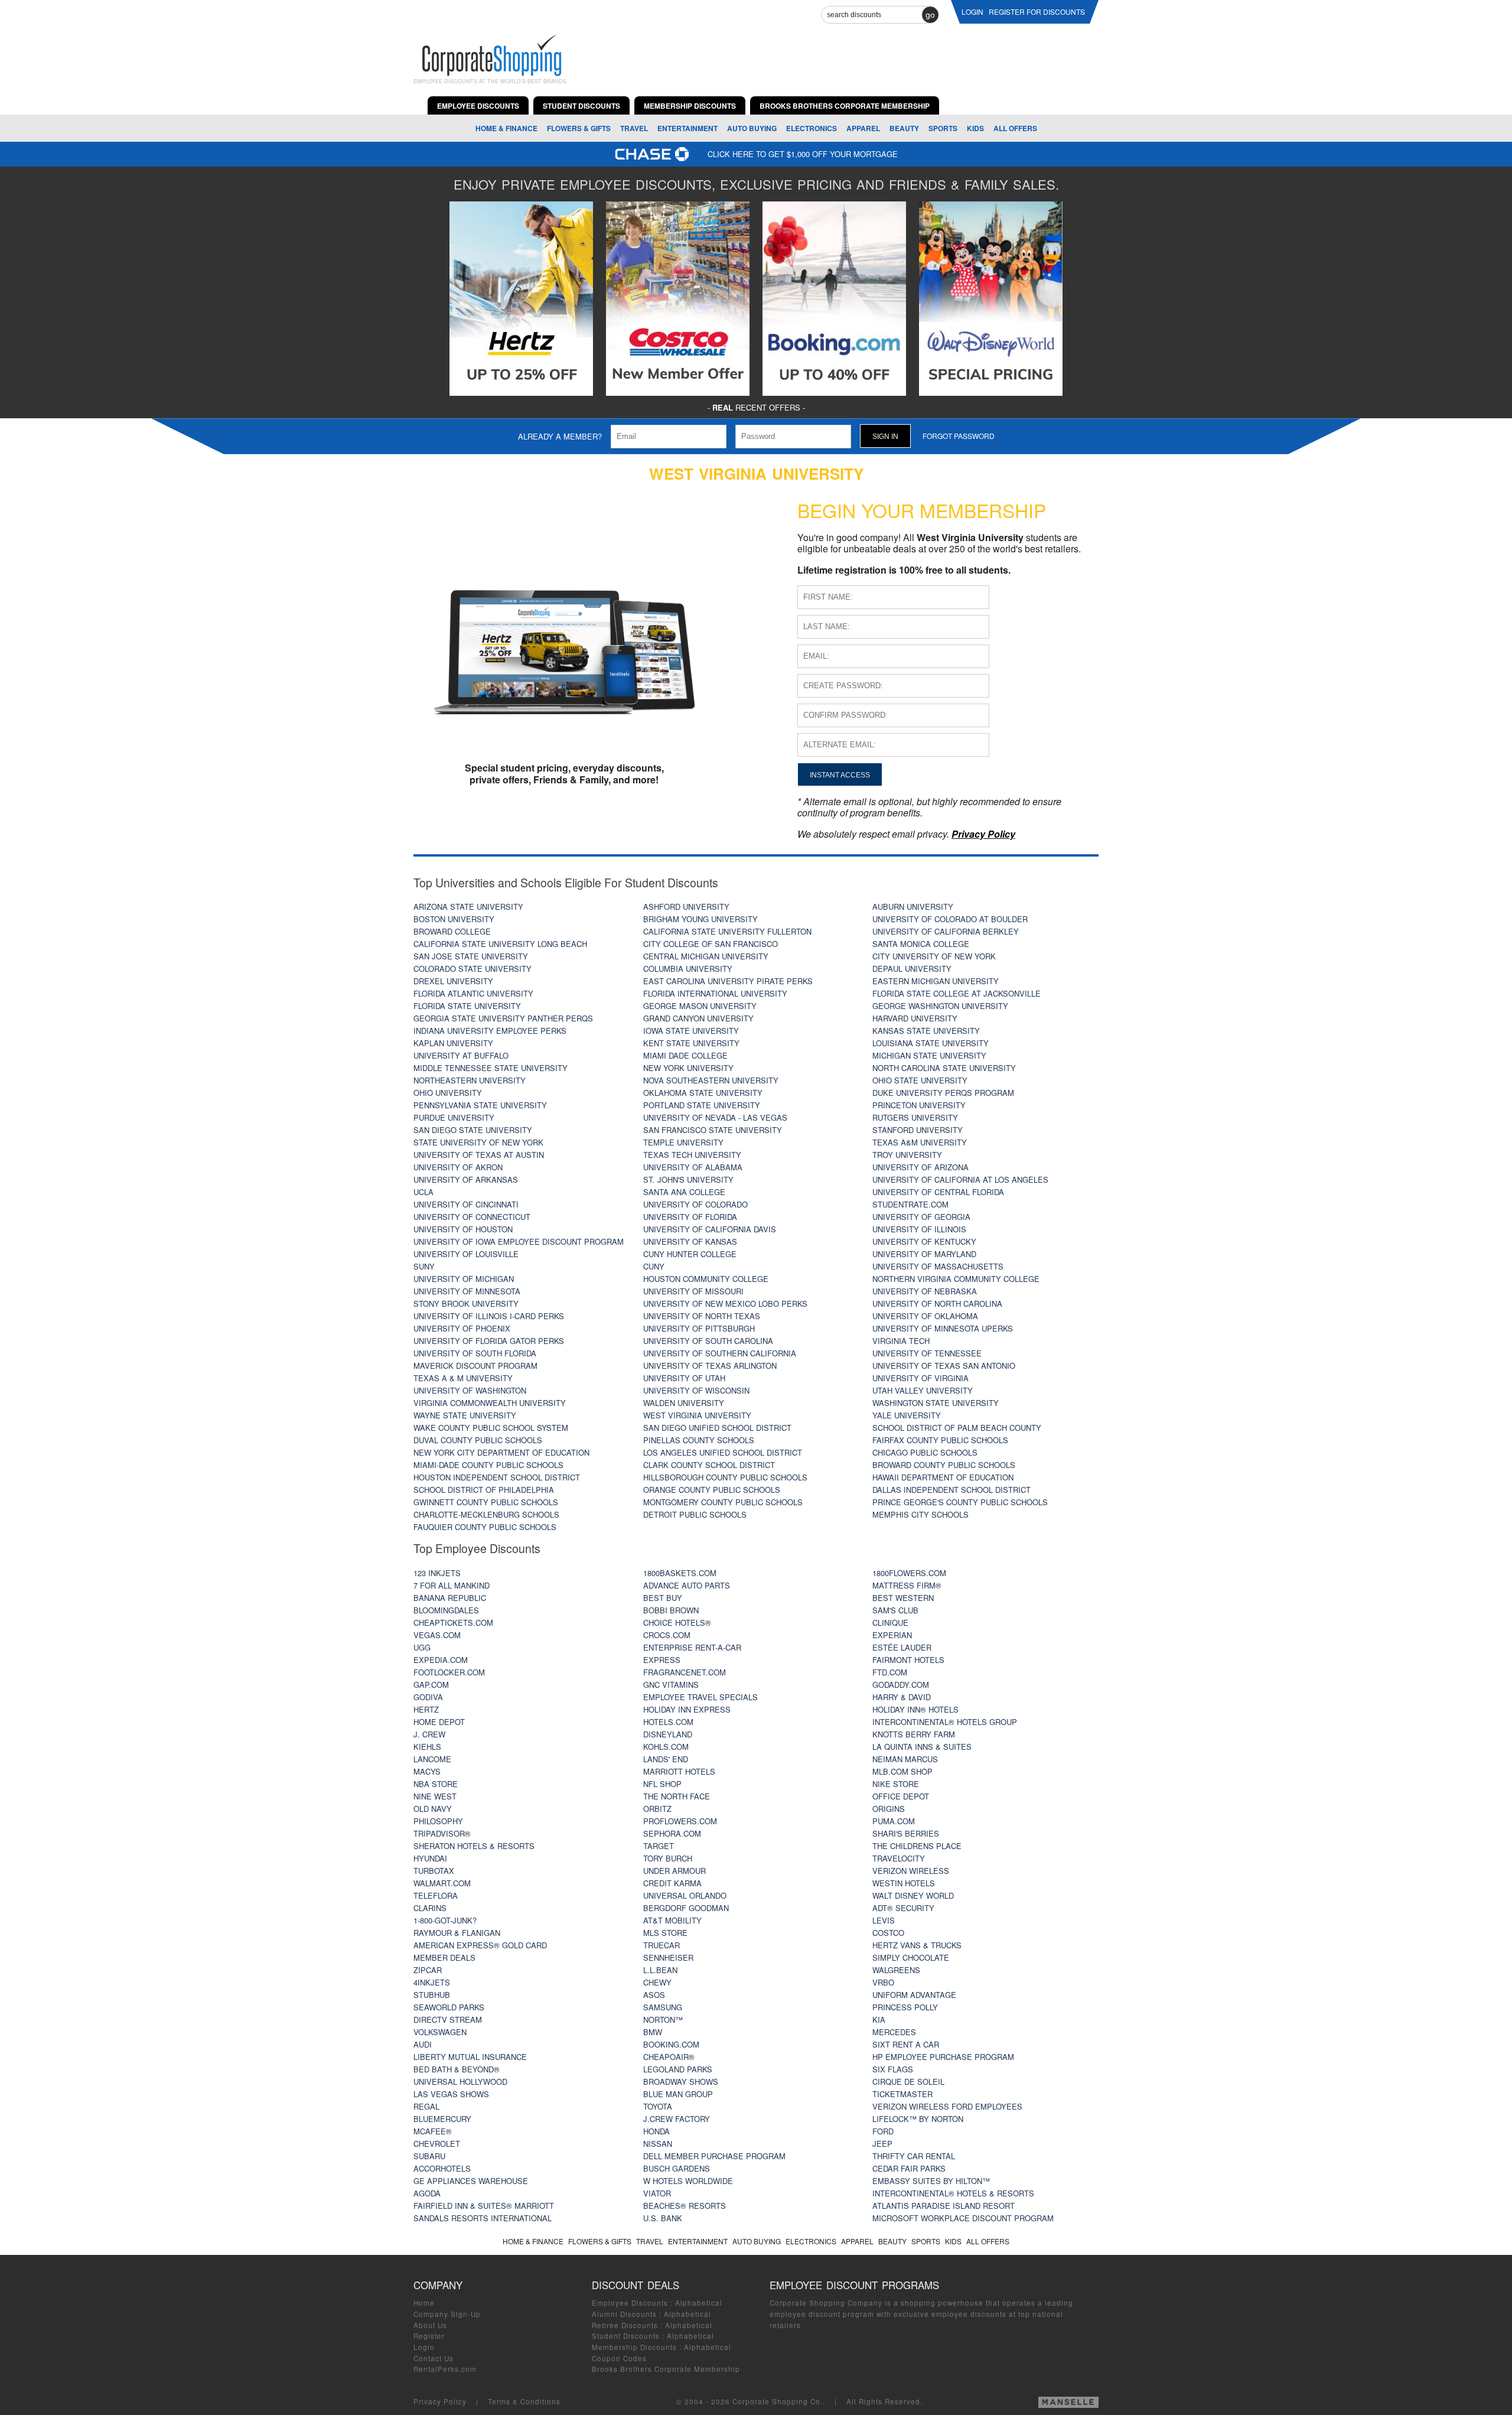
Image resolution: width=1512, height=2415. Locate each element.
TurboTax (434, 1871)
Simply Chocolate (911, 1957)
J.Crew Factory (677, 2119)
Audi (423, 2044)
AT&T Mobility (672, 1920)
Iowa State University (691, 1031)
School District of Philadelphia (484, 1490)
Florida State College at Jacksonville (957, 993)
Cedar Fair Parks (909, 2168)
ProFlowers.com (680, 1821)
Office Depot (901, 1796)
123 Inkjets (437, 1573)
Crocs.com (667, 1635)
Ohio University (448, 1093)
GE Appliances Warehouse (471, 2181)
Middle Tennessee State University (491, 1068)
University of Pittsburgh (699, 1328)
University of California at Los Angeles (960, 1179)
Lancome (432, 1759)
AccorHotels (442, 2168)
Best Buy (663, 1598)
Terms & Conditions (524, 2401)
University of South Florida (475, 1353)
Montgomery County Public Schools (723, 1502)
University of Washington (470, 1390)
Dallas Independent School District (951, 1490)
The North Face (677, 1796)
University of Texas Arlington (710, 1366)
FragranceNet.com (685, 1672)
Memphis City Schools (920, 1514)
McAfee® (433, 2131)
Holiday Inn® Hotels (915, 1709)
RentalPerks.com (445, 2369)
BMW (653, 2032)
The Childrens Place (917, 1846)
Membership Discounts (634, 2347)
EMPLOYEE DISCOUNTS (478, 106)
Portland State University (702, 1105)
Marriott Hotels (679, 1771)
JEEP (882, 2144)
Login (424, 2347)
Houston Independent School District (497, 1477)
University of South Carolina (708, 1341)
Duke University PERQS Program (943, 1093)
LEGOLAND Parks (678, 2069)
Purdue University (454, 1117)
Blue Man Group (678, 2094)
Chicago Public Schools (925, 1452)
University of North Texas (702, 1316)
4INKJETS (432, 1982)
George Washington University (940, 1006)
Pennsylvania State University (480, 1105)
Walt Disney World (913, 1895)
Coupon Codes (619, 2358)
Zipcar (428, 1970)
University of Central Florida (938, 1192)
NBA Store (436, 1784)
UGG (422, 1647)
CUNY (654, 1266)
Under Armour (674, 1871)
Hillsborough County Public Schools (725, 1477)
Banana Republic (450, 1598)
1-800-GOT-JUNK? (445, 1920)
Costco (888, 1933)
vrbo (883, 1982)
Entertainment (687, 128)
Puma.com (894, 1821)
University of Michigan (464, 1279)
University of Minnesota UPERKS (943, 1328)
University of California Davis (710, 1229)
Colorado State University (472, 969)
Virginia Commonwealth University (490, 1403)
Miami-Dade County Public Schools (488, 1465)
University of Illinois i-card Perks (489, 1316)
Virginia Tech (901, 1341)
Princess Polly (905, 2007)
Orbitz (657, 1809)
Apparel (863, 128)
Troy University (907, 1155)
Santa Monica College (921, 944)
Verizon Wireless (911, 1871)
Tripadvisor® (442, 1833)
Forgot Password (959, 436)
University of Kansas (690, 1241)
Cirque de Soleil (908, 2082)
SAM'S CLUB (895, 1610)
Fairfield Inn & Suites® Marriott (484, 2206)
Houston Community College (706, 1279)
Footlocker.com (449, 1672)
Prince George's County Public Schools (960, 1502)
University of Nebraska (925, 1291)
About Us (430, 2325)
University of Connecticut (472, 1217)
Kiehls (427, 1747)
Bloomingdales (446, 1610)
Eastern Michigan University (936, 981)
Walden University (684, 1403)
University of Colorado (695, 1204)
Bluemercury (442, 2119)
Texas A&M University (920, 1142)
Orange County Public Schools (712, 1490)
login (972, 12)
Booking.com (671, 2044)
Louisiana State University (931, 1043)
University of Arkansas (466, 1179)
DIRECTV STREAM (448, 2019)
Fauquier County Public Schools (485, 1527)
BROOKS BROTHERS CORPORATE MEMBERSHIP (845, 106)
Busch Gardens (677, 2168)
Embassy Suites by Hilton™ (931, 2181)
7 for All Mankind (452, 1585)
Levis (884, 1920)
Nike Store (896, 1784)
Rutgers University (915, 1117)
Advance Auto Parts (687, 1585)
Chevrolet (437, 2144)
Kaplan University (453, 1043)
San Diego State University (473, 1130)
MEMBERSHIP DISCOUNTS (690, 106)
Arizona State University (468, 907)
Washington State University (936, 1403)
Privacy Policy (440, 2401)
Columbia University (688, 969)
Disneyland (668, 1734)
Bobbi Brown (671, 1610)
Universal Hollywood (460, 2082)
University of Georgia (921, 1217)
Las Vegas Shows (451, 2094)
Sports (943, 128)
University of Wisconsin (696, 1390)
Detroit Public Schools (695, 1514)
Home (424, 2303)
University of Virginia (920, 1378)
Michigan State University (929, 1055)
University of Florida (690, 1217)
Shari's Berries (906, 1833)
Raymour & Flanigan (457, 1933)
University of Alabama (693, 1167)
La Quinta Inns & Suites (922, 1747)
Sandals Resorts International (483, 2218)
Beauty (904, 128)
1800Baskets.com (680, 1573)
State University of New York (478, 1142)
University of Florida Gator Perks (489, 1341)
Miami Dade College (685, 1055)
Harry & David (902, 1697)
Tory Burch (668, 1858)
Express (662, 1660)
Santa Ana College (684, 1192)
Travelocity (899, 1858)
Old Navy (433, 1809)
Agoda (427, 2193)
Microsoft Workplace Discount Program (963, 2218)
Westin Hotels (904, 1883)
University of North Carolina (937, 1303)
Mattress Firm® (907, 1585)
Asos (654, 1995)
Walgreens (896, 1970)
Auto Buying (752, 128)
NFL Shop (662, 1784)
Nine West (435, 1796)
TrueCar (661, 1945)
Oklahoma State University (703, 1093)
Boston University (454, 919)
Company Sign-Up (447, 2314)
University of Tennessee (927, 1353)
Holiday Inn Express (687, 1709)
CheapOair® (669, 2057)
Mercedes (894, 2032)
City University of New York (934, 956)
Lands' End (666, 1759)
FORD (883, 2131)
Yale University (907, 1415)
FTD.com (890, 1672)
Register (429, 2336)
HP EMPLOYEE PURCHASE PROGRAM (943, 2057)
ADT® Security (903, 1908)
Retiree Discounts (625, 2325)
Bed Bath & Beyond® (457, 2069)
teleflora (436, 1895)
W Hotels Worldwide (688, 2181)
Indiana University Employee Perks (490, 1031)
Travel (634, 128)
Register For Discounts (1037, 12)
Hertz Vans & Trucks (917, 1945)
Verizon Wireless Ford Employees (947, 2106)
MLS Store (665, 1933)
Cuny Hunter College (690, 1254)
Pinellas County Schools (699, 1440)
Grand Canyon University (698, 1018)
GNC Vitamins (671, 1685)
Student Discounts (626, 2336)
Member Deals (444, 1957)
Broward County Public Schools (944, 1465)
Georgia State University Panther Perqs (503, 1018)
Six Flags (893, 2069)
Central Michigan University (706, 956)
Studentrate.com (910, 1204)
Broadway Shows (681, 2082)
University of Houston (463, 1229)
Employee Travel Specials (700, 1697)
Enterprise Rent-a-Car (692, 1647)
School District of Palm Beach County (957, 1428)
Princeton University (919, 1105)
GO (930, 15)
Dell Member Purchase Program (714, 2156)
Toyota (658, 2106)
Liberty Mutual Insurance (470, 2057)
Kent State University (691, 1043)
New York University (688, 1068)
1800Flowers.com (909, 1573)
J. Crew (429, 1734)
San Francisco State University (713, 1130)
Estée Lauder (902, 1647)
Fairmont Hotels (908, 1660)
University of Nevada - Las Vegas (715, 1117)
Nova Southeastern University (711, 1080)
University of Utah (684, 1378)
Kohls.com (666, 1747)
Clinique (890, 1623)
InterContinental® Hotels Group (945, 1722)
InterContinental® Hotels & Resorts (953, 2193)
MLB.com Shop (902, 1771)
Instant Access (840, 775)
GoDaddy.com (901, 1685)
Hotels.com (668, 1722)
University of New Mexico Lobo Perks (725, 1303)
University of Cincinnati (466, 1204)
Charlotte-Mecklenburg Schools (486, 1514)
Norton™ (663, 2019)
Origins (889, 1809)
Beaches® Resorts (685, 2206)
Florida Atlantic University (473, 993)
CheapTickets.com (453, 1623)
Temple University (683, 1142)
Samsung (663, 2007)
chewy (657, 1982)
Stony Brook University (466, 1303)
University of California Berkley (946, 931)
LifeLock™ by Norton (918, 2119)
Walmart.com (442, 1883)
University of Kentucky (924, 1241)
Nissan (658, 2144)
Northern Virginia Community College (956, 1279)
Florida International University (715, 993)
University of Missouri (693, 1291)
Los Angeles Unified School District (723, 1452)
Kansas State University (926, 1031)
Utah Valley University (923, 1390)
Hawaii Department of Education (943, 1477)
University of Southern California (720, 1353)
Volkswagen (440, 2032)
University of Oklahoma (925, 1316)
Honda (656, 2131)
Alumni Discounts (624, 2314)
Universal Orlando (685, 1895)
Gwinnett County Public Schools (486, 1502)
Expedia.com (441, 1660)
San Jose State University (471, 956)
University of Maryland (924, 1254)
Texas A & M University (463, 1378)
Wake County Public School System (491, 1428)
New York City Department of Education (501, 1452)
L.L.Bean (660, 1970)
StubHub (432, 1995)
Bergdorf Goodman (686, 1908)
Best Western (903, 1598)
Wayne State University (465, 1415)
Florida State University (467, 1006)
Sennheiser (668, 1957)
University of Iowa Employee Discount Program (519, 1241)
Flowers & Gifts (579, 128)
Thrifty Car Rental (914, 2156)
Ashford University (686, 907)
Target (659, 1846)
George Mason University (700, 1006)
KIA (879, 2019)
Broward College (452, 931)
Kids (975, 128)
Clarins (430, 1908)
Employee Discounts (630, 2303)
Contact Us (434, 2358)
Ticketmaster (902, 2094)
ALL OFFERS (1015, 128)
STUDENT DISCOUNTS (581, 106)
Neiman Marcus (905, 1759)
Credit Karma (672, 1883)
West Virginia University (697, 1415)
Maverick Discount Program (475, 1366)
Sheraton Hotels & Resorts (474, 1846)
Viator (657, 2193)
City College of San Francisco (711, 944)
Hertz (426, 1709)
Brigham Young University (700, 919)
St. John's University (688, 1179)
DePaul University (912, 969)
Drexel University (453, 981)
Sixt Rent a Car (906, 2044)
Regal (426, 2106)
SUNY (424, 1266)
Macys (427, 1771)
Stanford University (918, 1130)
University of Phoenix (462, 1328)
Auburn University (913, 907)
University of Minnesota (467, 1291)
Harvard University (915, 1018)
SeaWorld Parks (449, 2007)
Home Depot (439, 1722)
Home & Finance (506, 128)
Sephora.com (672, 1833)
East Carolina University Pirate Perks (728, 981)
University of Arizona (920, 1167)
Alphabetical (699, 2303)
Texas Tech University (692, 1155)
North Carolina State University (944, 1068)
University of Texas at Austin (479, 1155)
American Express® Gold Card (480, 1945)
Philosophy (438, 1821)
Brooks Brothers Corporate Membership (666, 2369)
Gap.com (431, 1685)
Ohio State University (920, 1080)
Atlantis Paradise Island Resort (944, 2206)
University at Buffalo (461, 1055)
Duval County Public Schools (478, 1440)
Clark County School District (709, 1465)
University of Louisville (466, 1254)
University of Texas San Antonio (944, 1366)
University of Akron (458, 1167)
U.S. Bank (663, 2218)
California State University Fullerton (727, 931)
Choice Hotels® (677, 1623)
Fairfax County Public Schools (940, 1440)
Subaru (429, 2156)
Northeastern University (470, 1080)
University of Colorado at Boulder (950, 919)
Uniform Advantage (914, 1995)
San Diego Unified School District (717, 1428)
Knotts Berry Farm (914, 1734)
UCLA (423, 1192)
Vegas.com (437, 1635)
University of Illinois (919, 1229)
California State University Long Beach (500, 944)
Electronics (812, 128)
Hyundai (430, 1858)
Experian (892, 1635)
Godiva (428, 1697)
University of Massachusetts (938, 1266)
